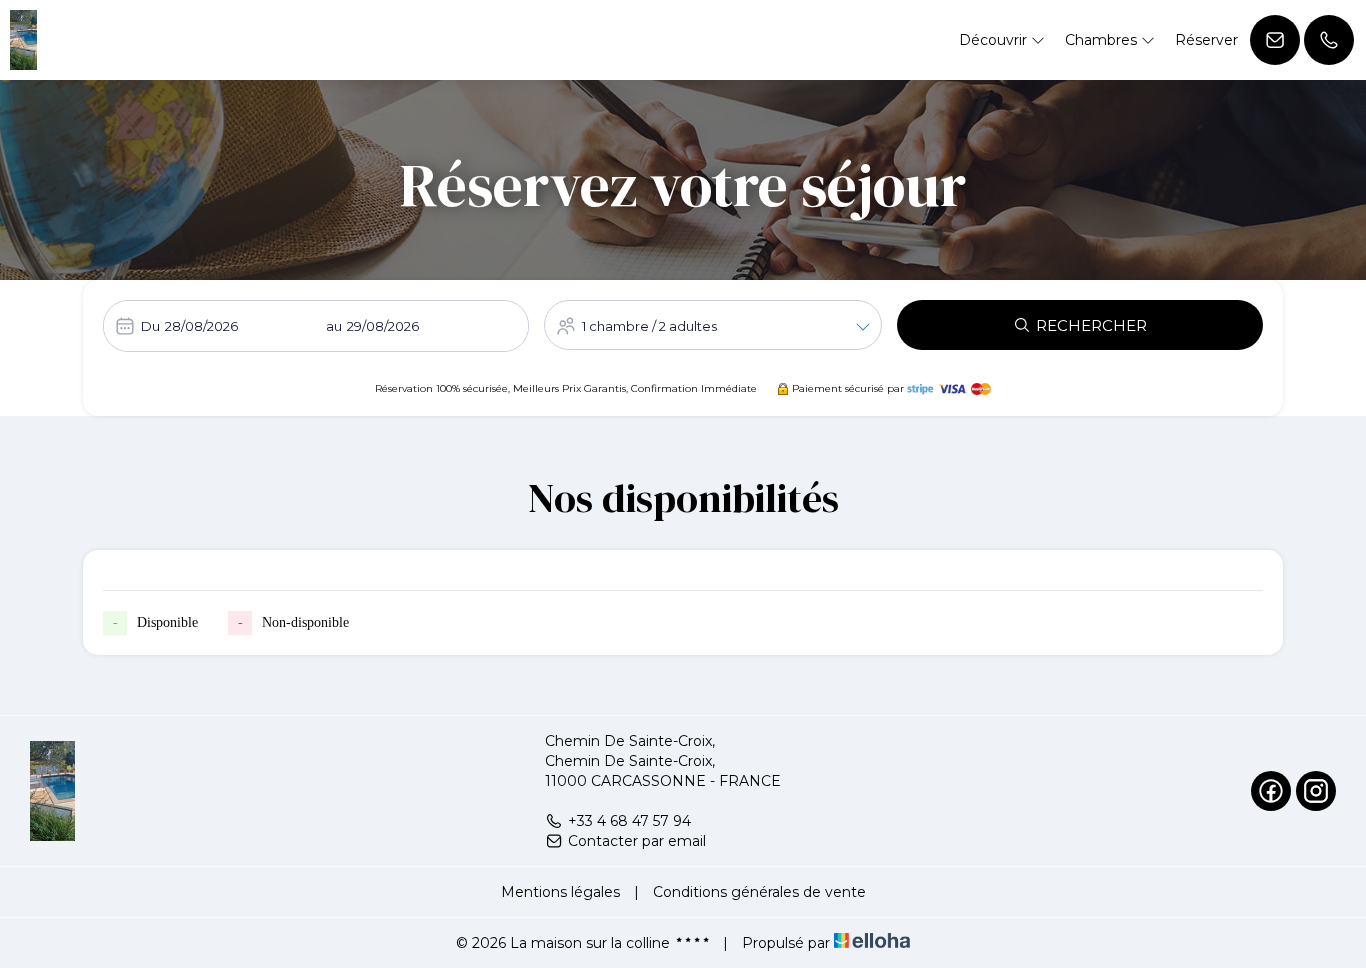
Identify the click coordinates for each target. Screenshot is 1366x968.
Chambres (1103, 40)
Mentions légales (560, 892)
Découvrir (995, 40)
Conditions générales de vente (759, 892)
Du (150, 326)
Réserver (1206, 40)
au (334, 326)
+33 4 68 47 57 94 (629, 821)
